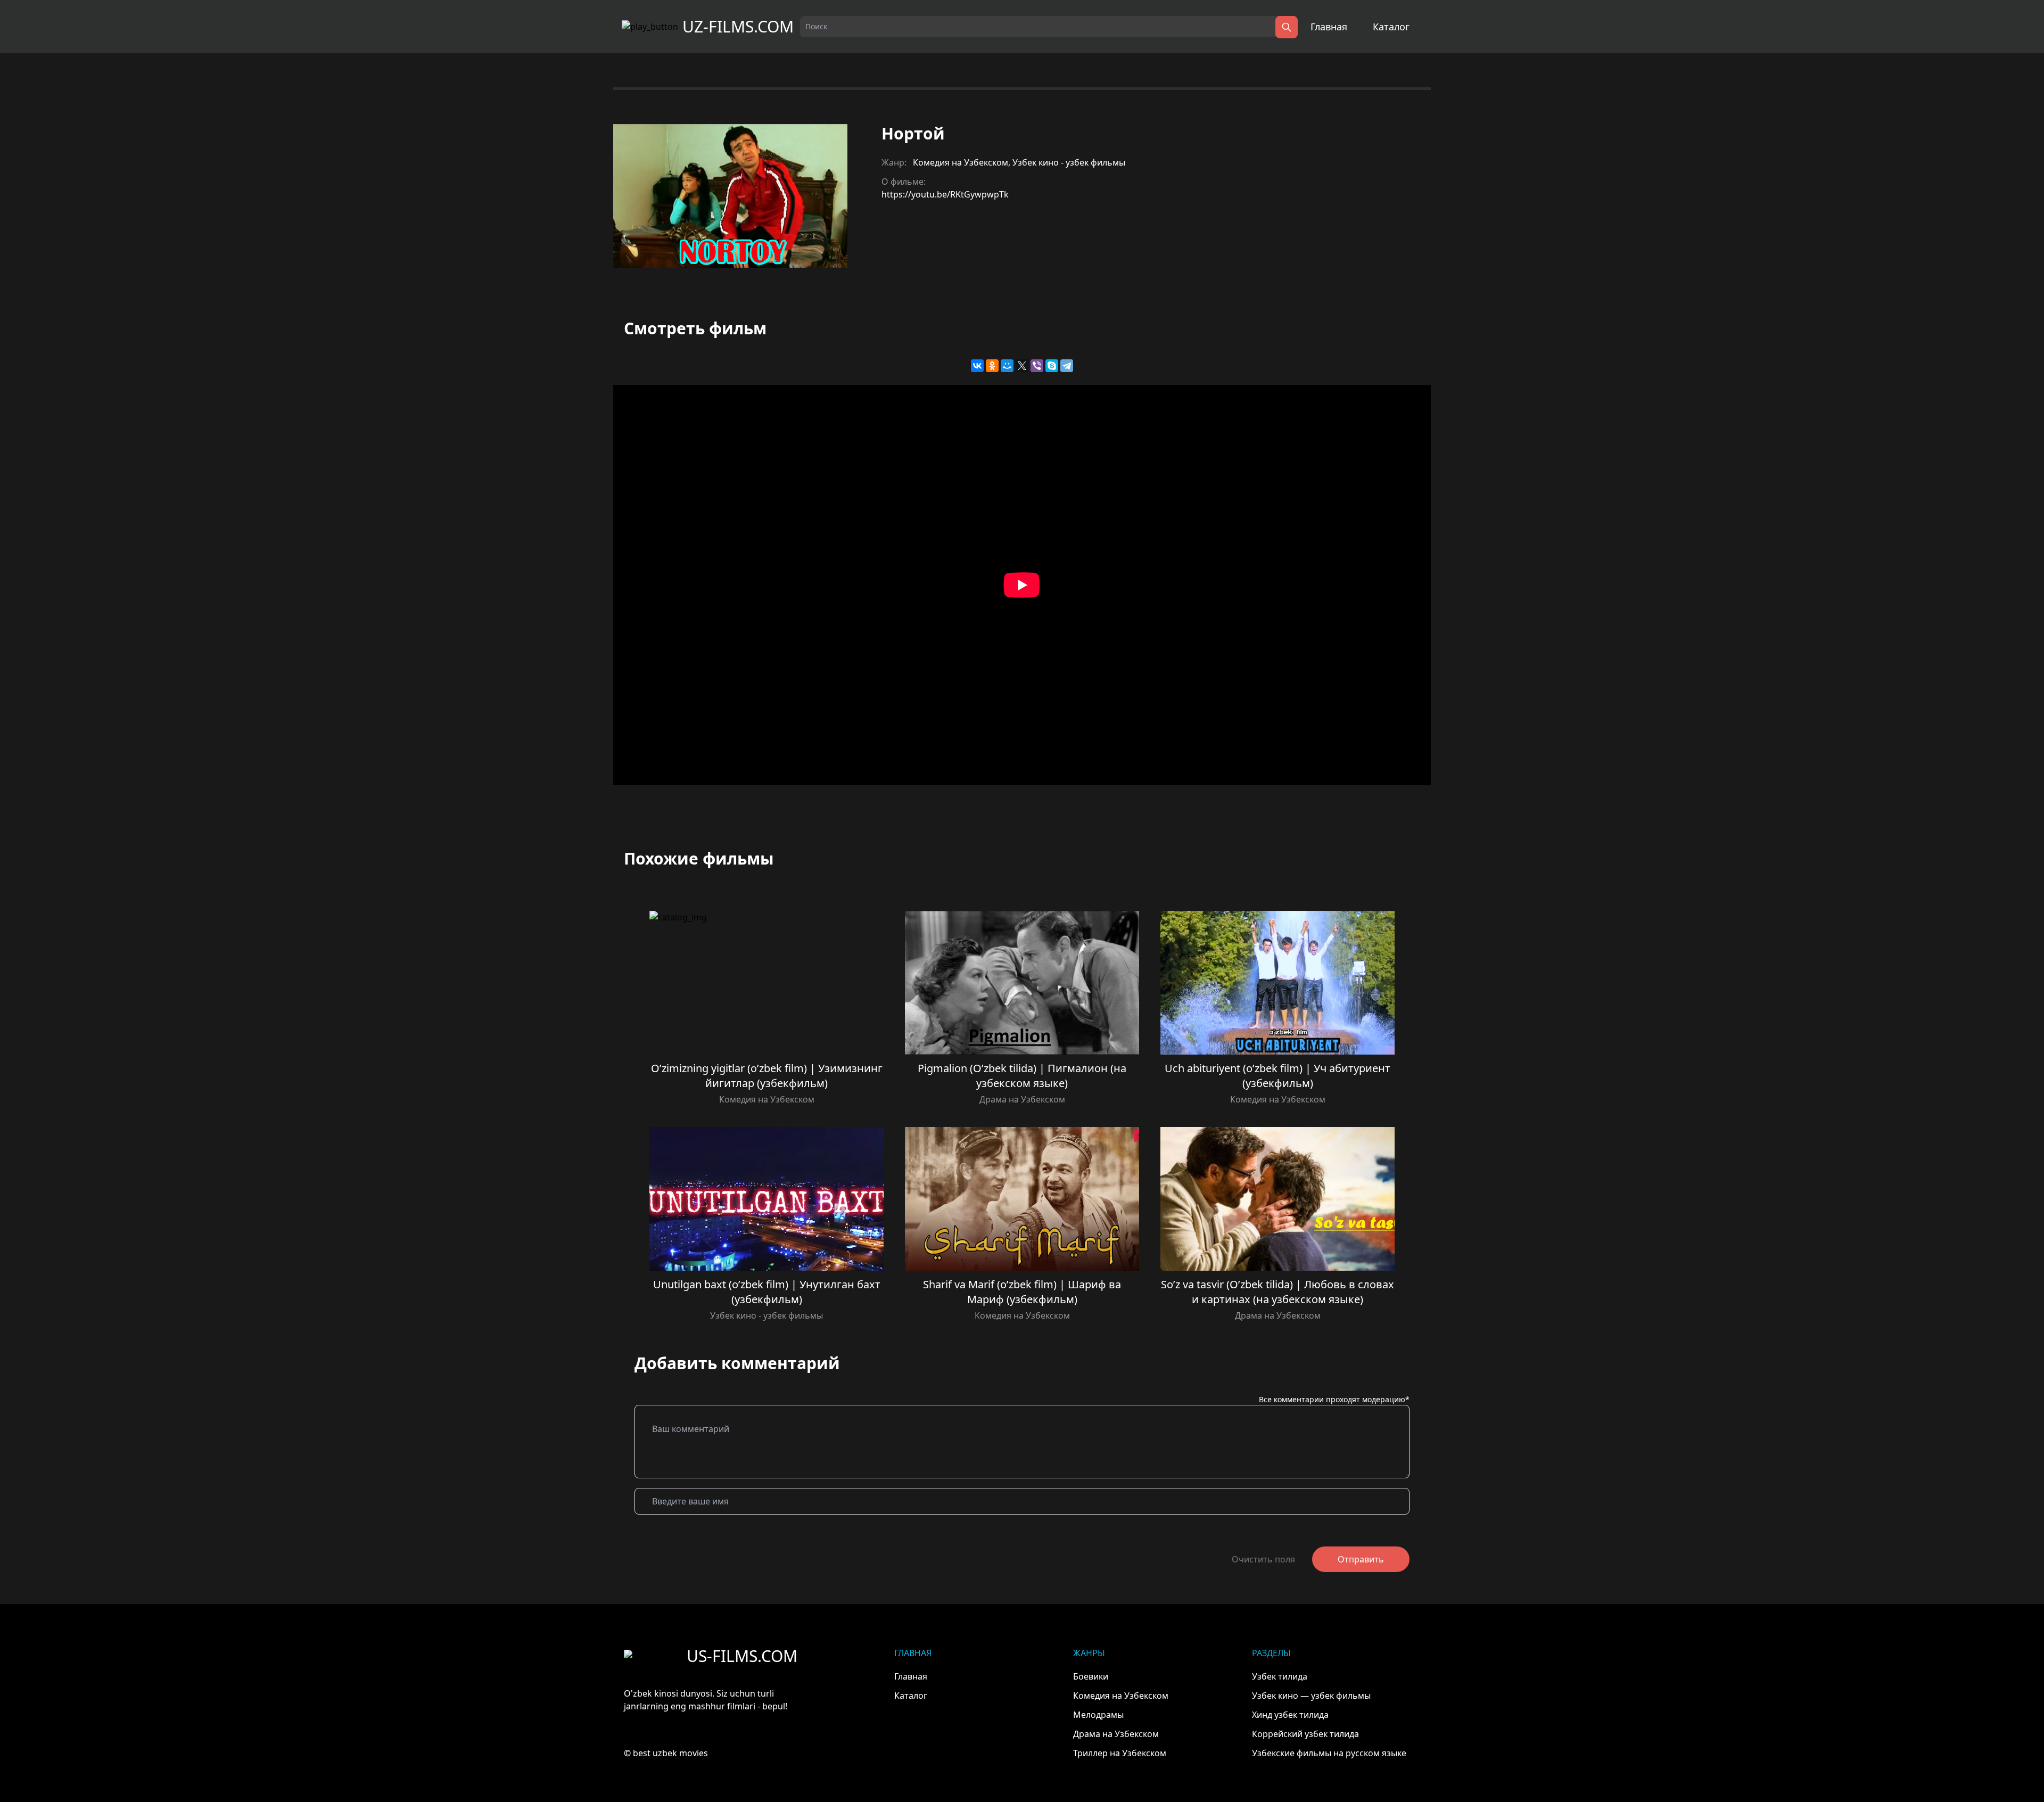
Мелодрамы (1098, 1715)
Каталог (1391, 27)
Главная (1329, 27)
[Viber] (1037, 366)
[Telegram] (1067, 366)
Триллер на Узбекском (1120, 1753)
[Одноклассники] (992, 366)
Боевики (1091, 1676)
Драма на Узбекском (1022, 1099)
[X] (1022, 366)
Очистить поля (1263, 1559)
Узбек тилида (1280, 1676)
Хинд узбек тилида (1290, 1715)
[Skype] (1052, 366)
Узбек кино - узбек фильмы (1069, 162)
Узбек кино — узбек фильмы (1311, 1696)
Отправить (1361, 1559)
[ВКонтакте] (977, 366)
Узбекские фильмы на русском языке (1329, 1753)
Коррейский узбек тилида (1305, 1734)
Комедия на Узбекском (961, 162)
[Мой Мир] (1007, 366)
